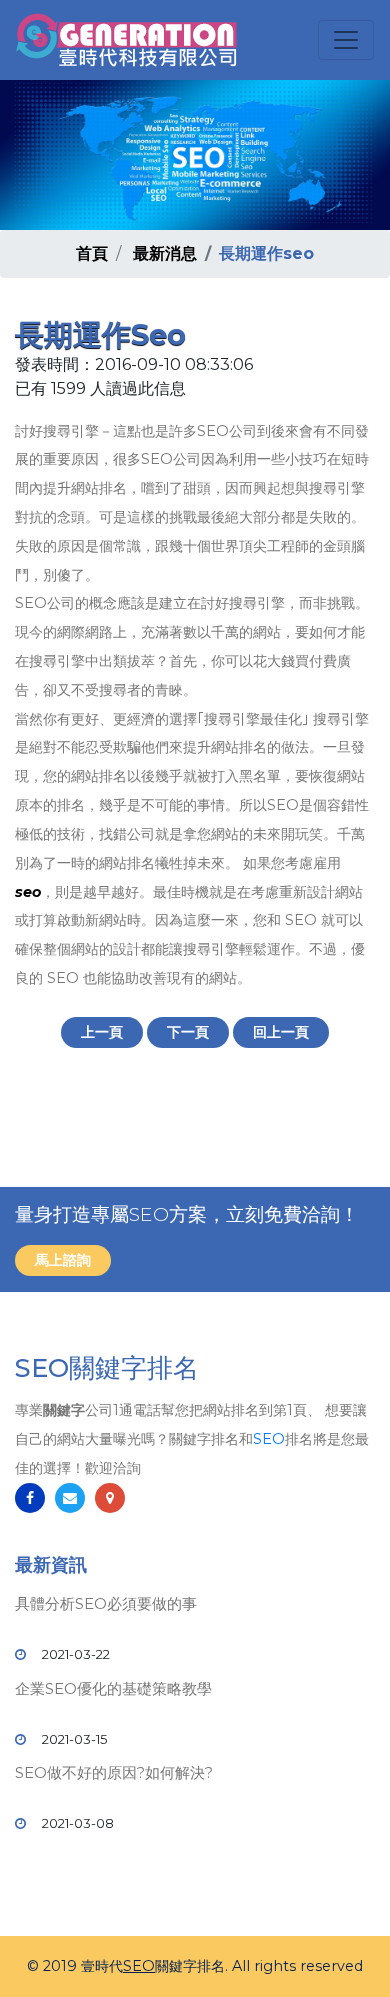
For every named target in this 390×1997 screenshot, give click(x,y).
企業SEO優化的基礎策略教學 (113, 1688)
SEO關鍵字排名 (107, 1368)
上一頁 (102, 1032)
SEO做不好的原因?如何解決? (114, 1772)
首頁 (92, 253)
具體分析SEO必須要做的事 (106, 1603)
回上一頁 (281, 1032)
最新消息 (165, 253)
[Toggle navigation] (346, 40)
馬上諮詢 (63, 1260)
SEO (269, 1439)
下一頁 (188, 1032)
